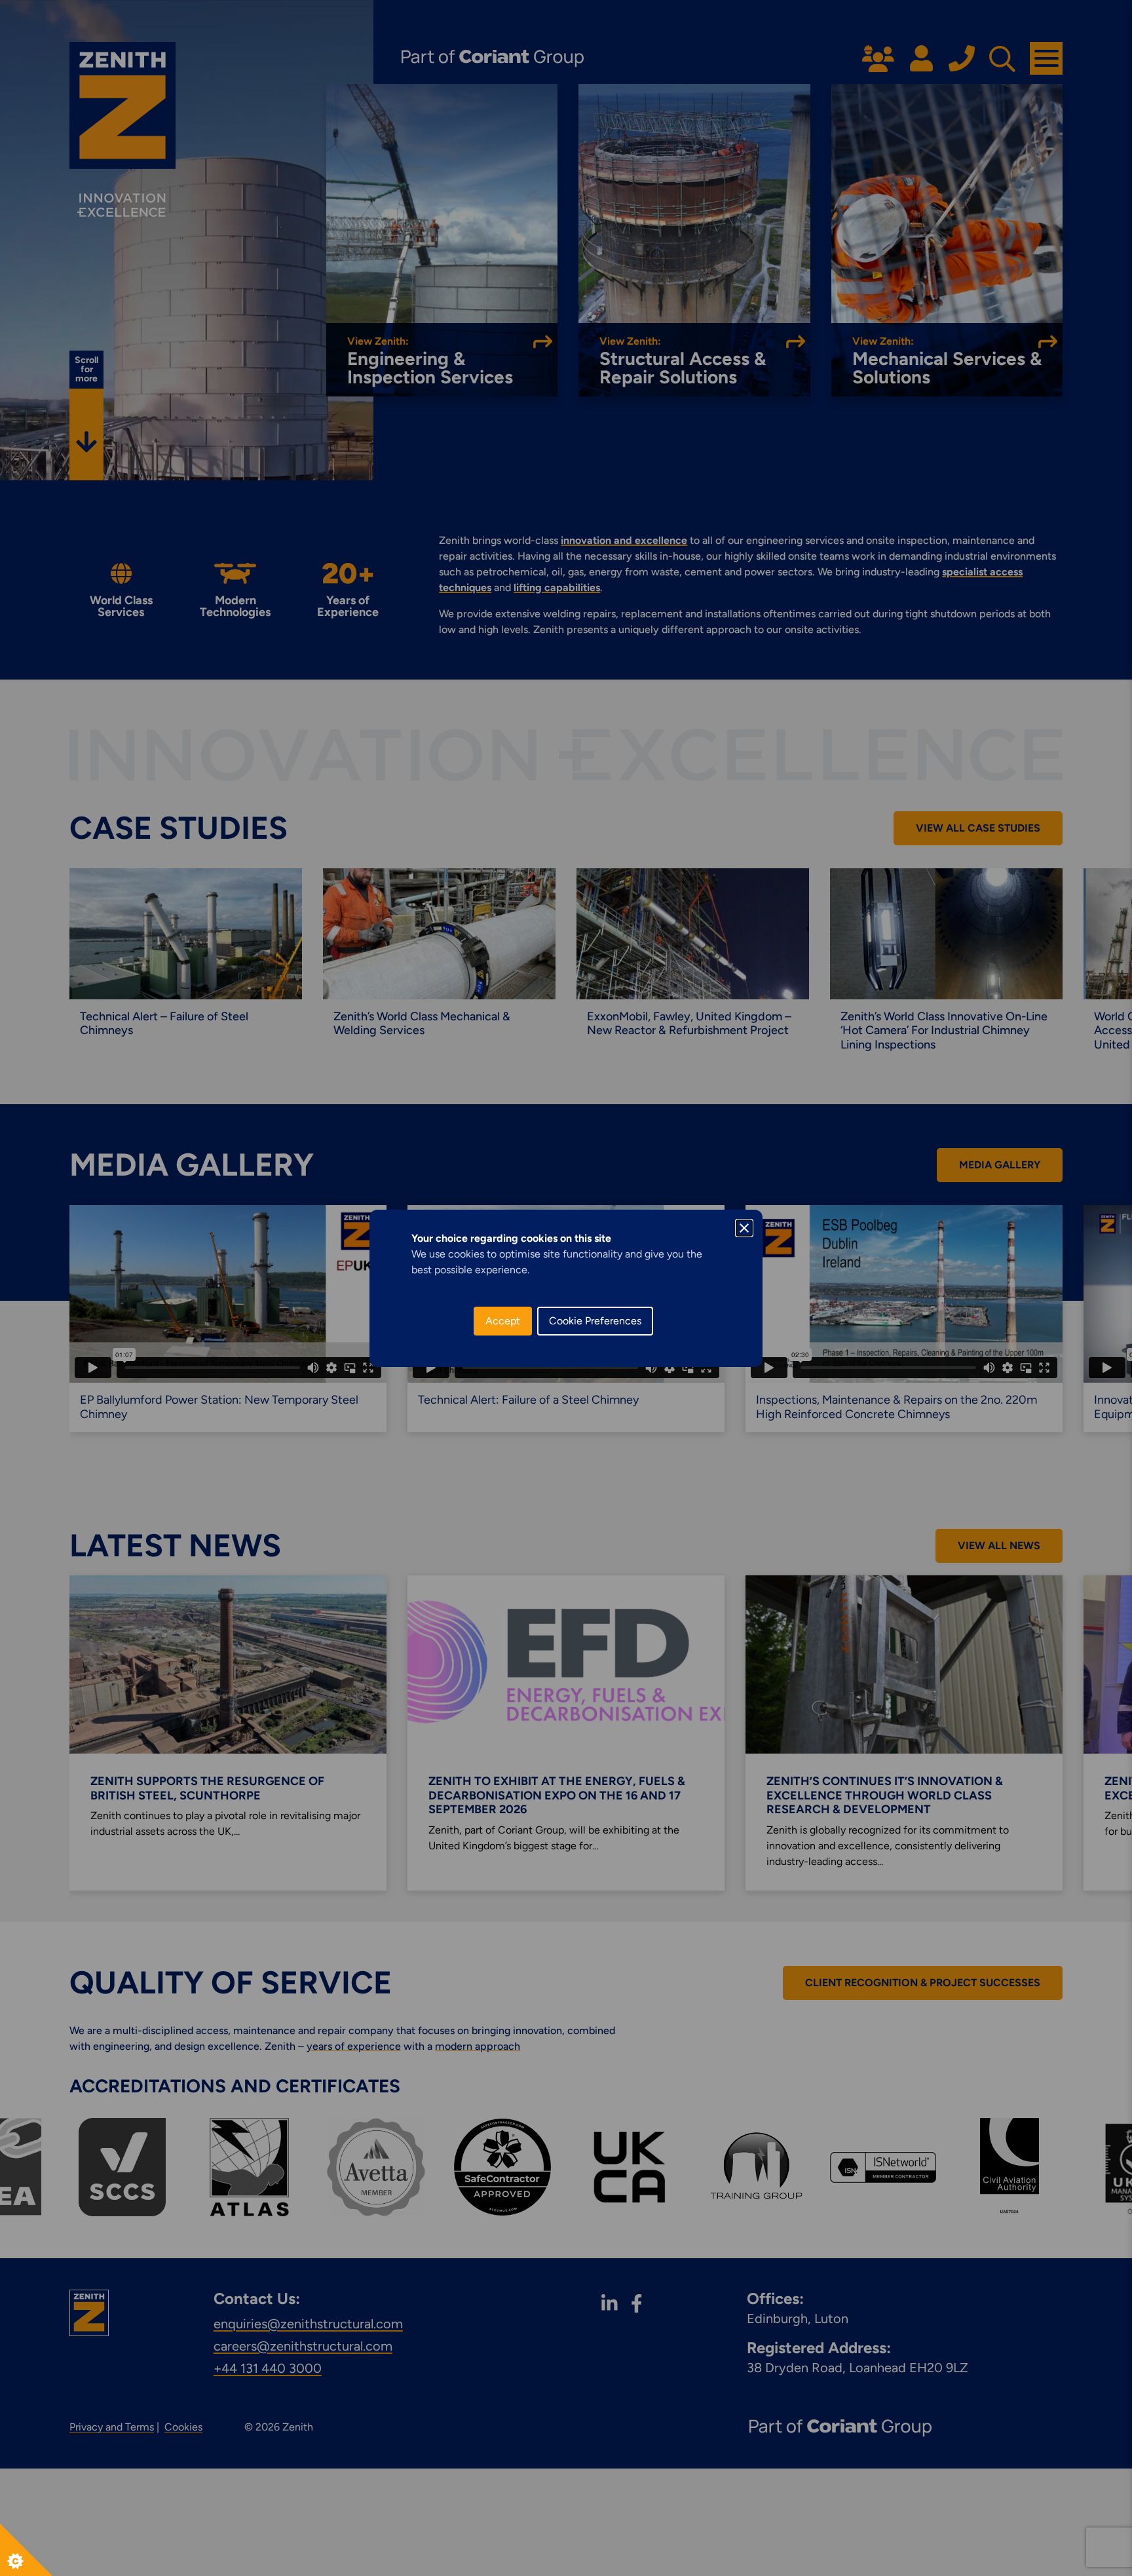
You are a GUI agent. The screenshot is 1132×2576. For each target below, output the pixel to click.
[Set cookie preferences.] (26, 2550)
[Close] (744, 1228)
